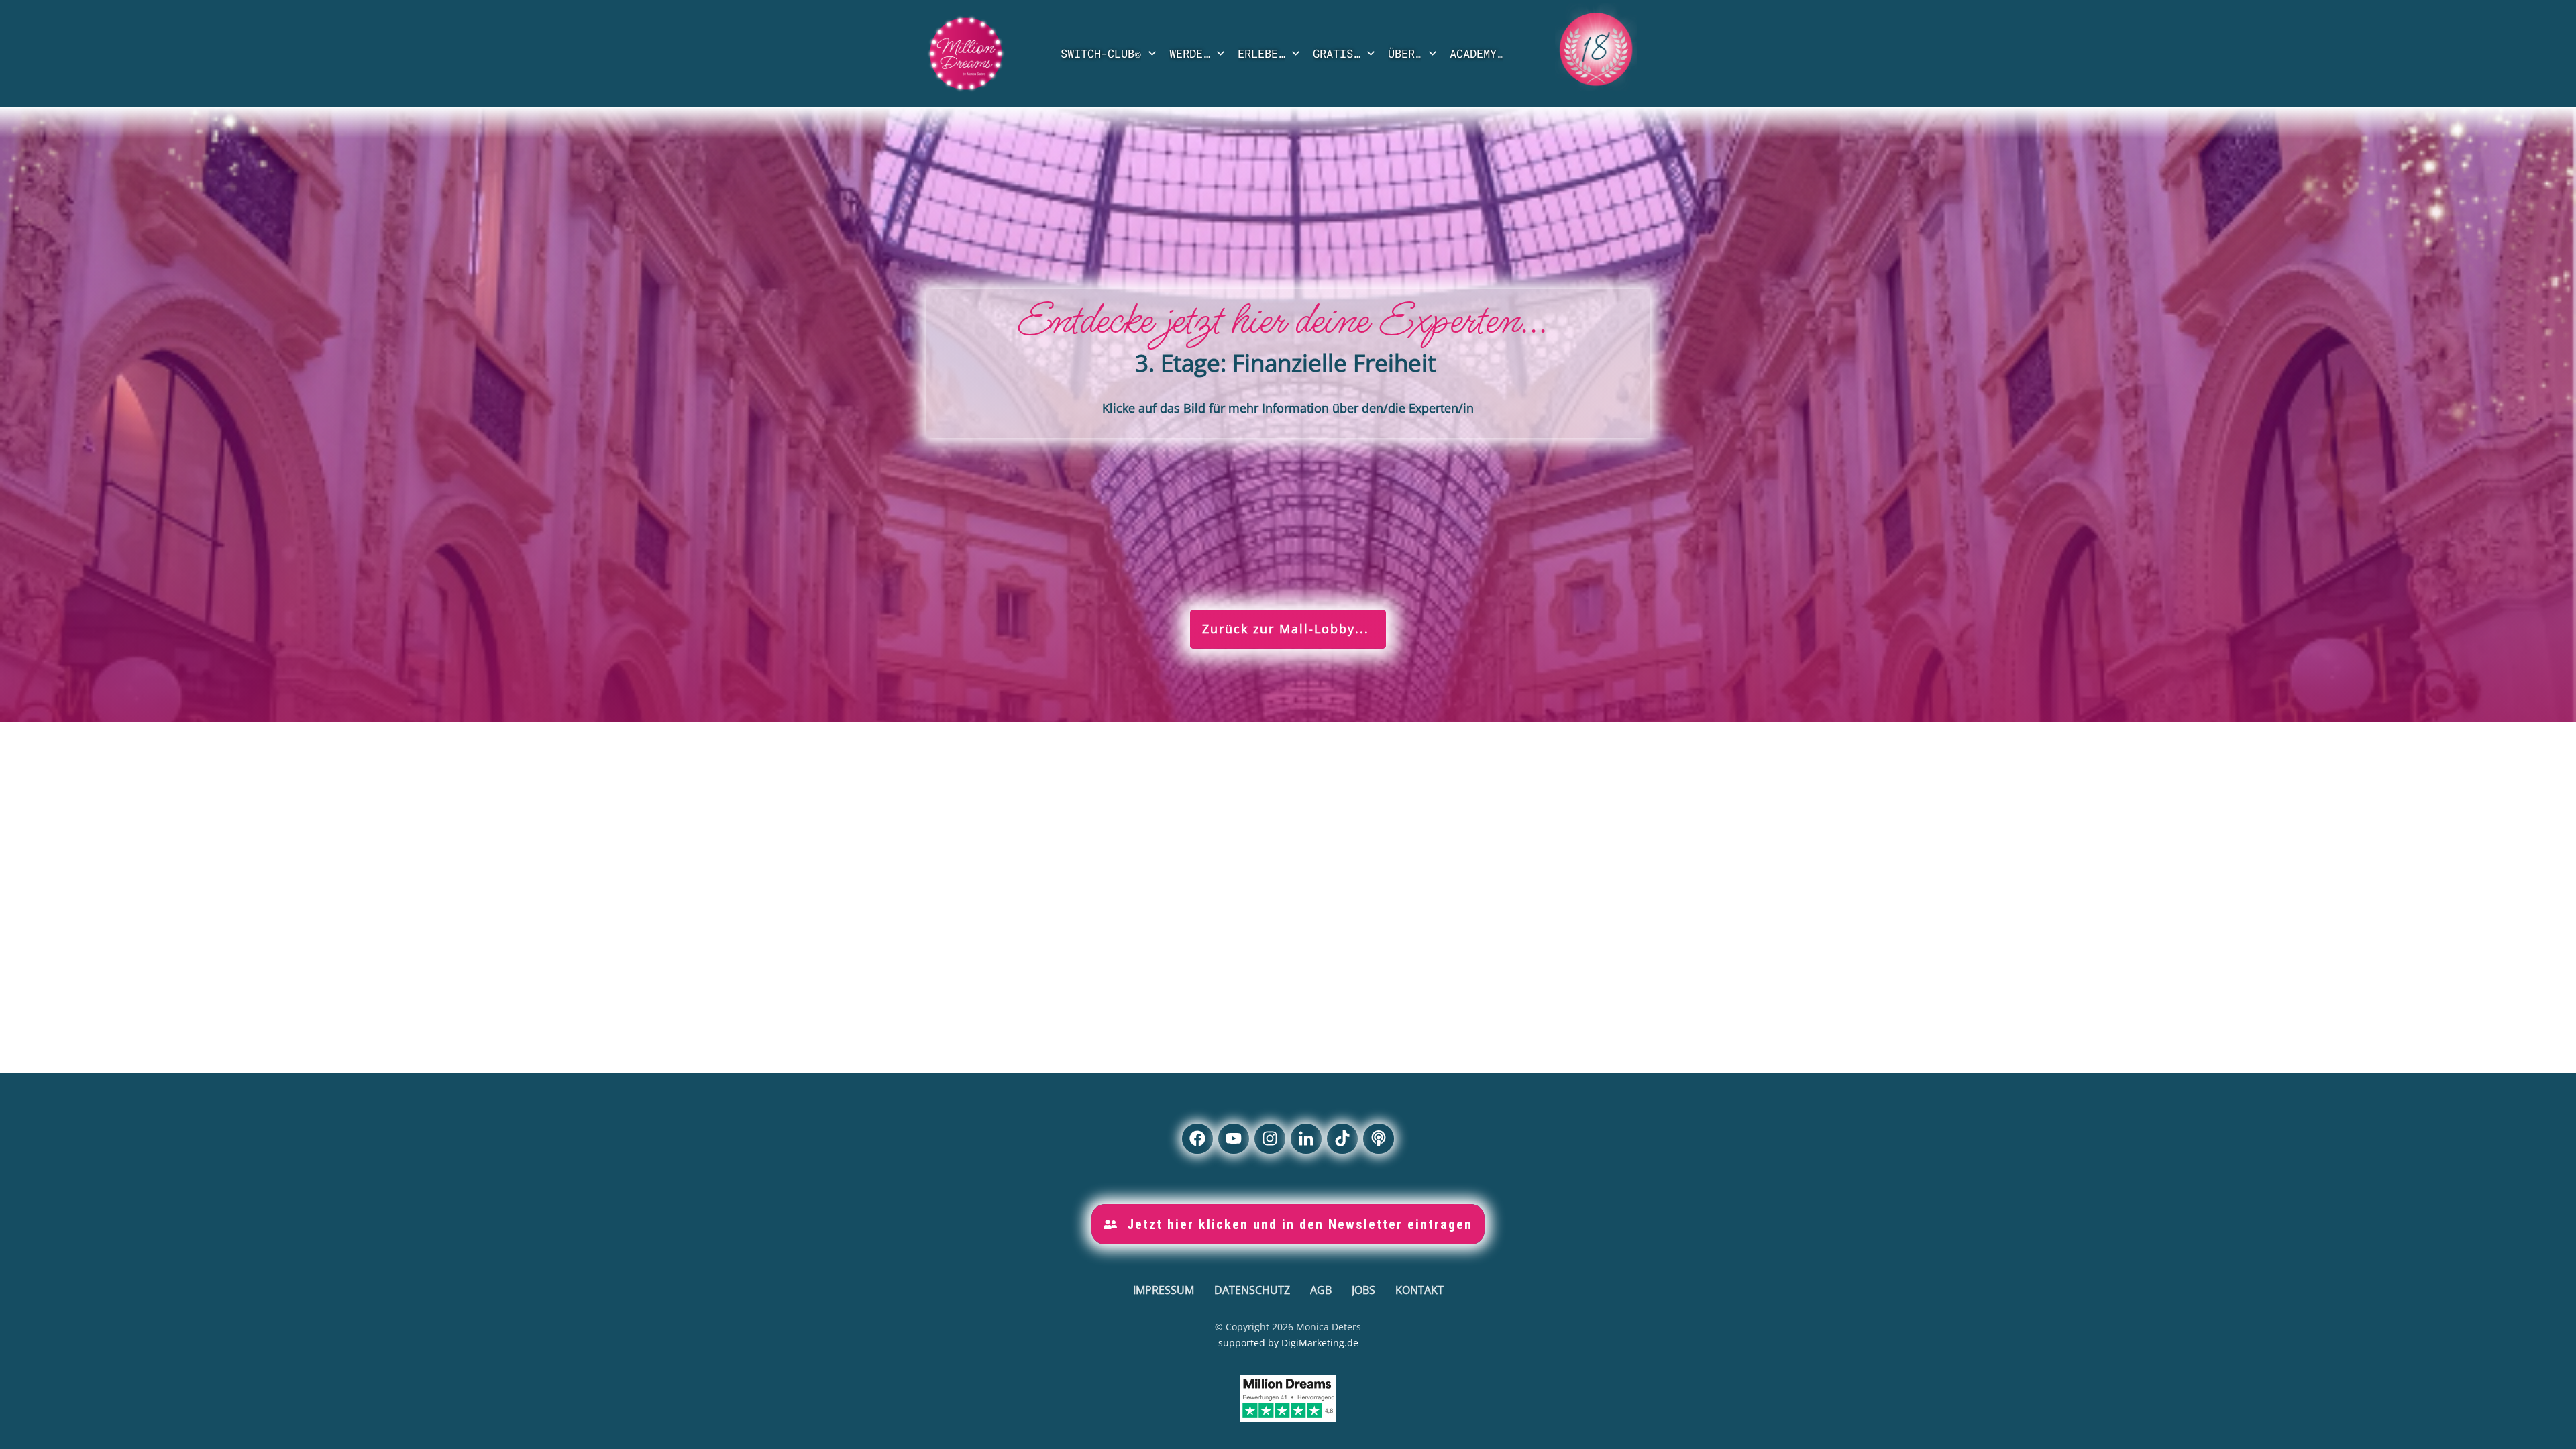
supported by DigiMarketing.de (1288, 1343)
